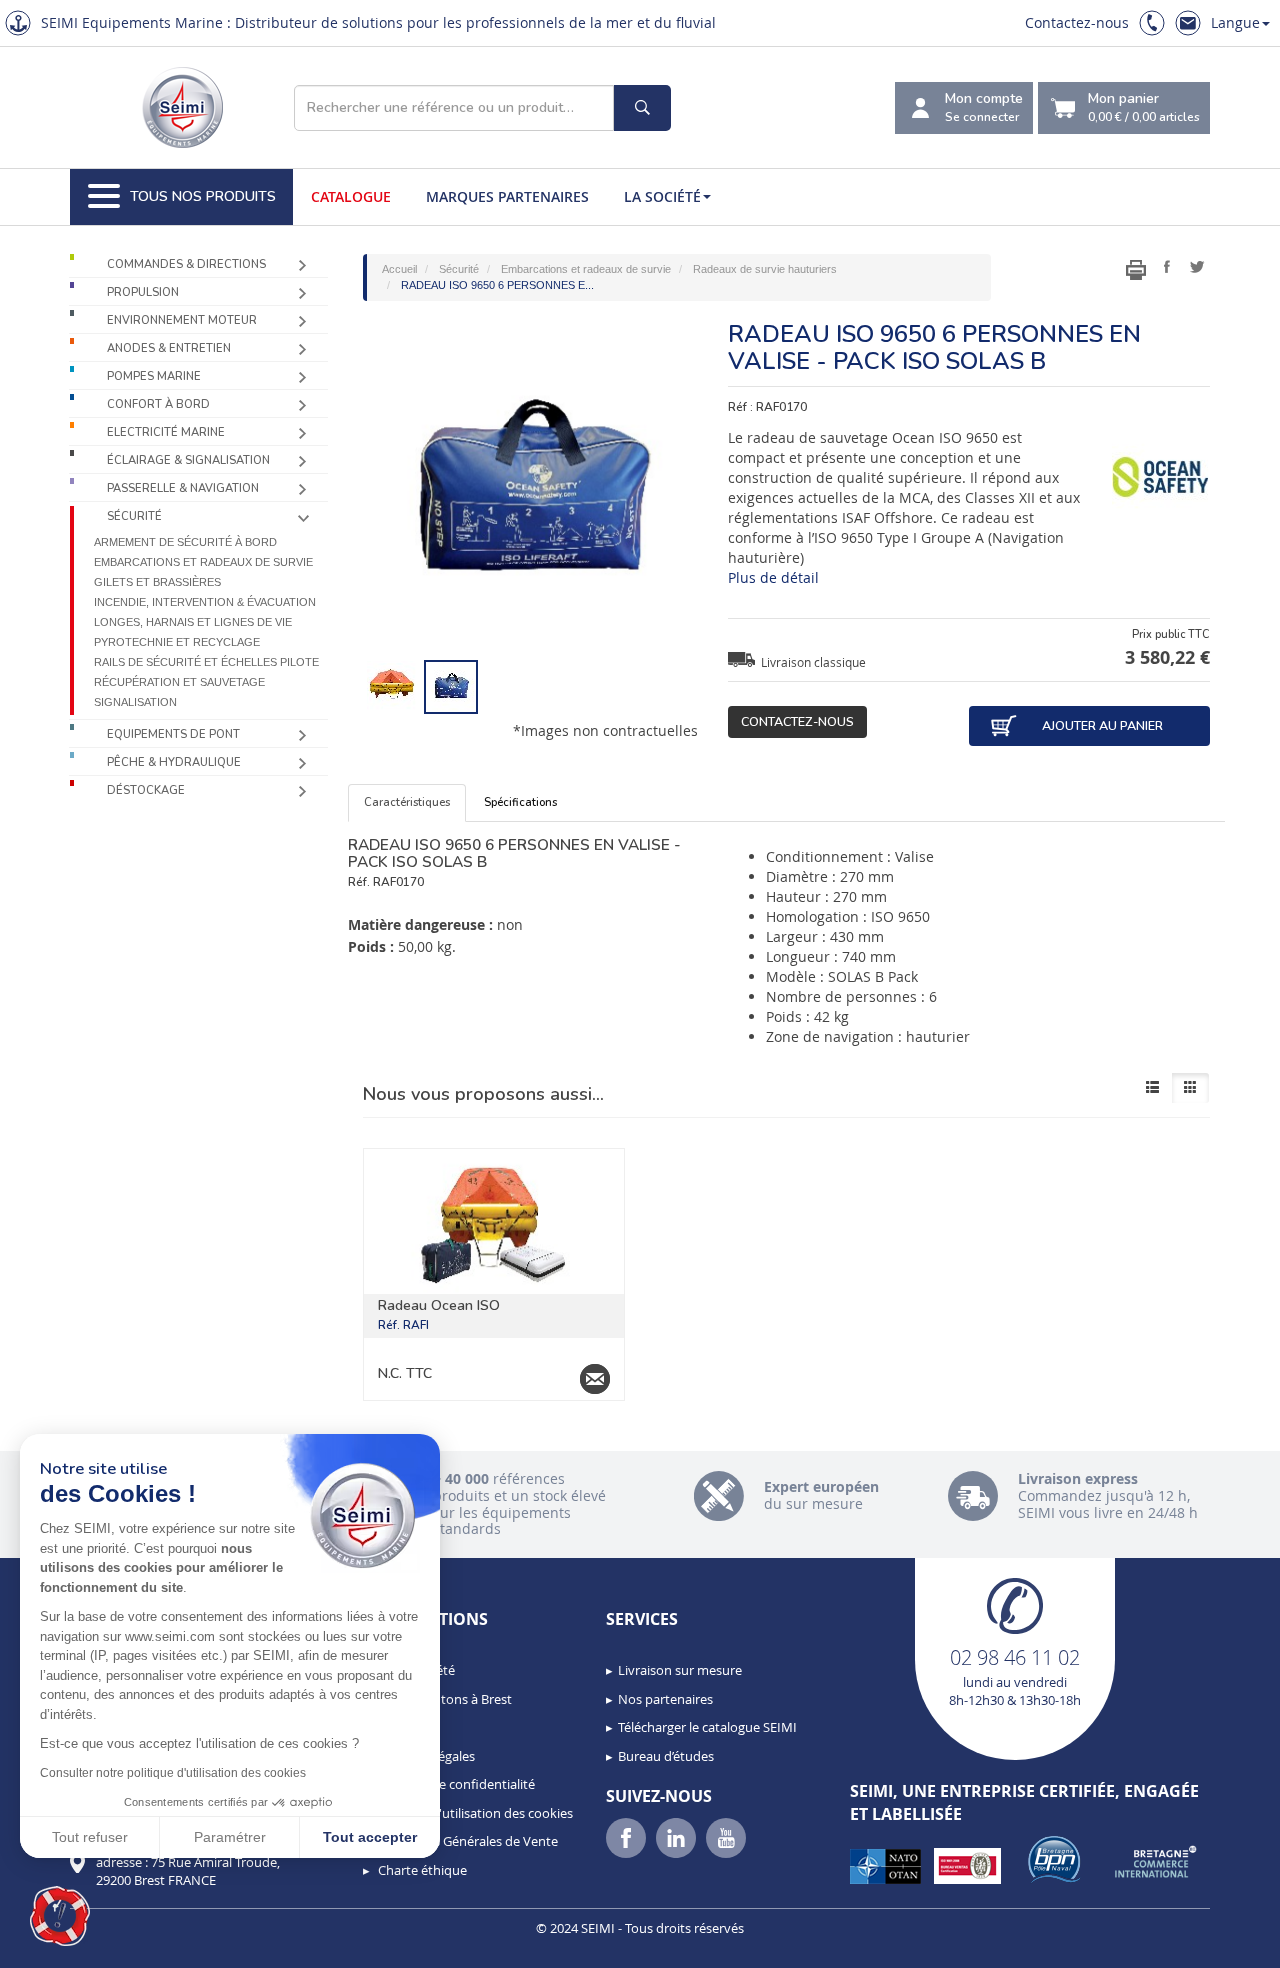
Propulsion (143, 292)
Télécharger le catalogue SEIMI (707, 1727)
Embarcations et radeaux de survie (203, 562)
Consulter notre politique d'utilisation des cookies (173, 1773)
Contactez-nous (1077, 22)
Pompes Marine (154, 376)
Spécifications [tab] (520, 802)
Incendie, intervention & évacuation (205, 602)
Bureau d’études (666, 1756)
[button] (60, 1916)
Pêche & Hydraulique (174, 762)
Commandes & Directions (186, 264)
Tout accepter (370, 1837)
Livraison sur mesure (680, 1670)
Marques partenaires (507, 196)
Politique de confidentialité (455, 1784)
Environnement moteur (182, 320)
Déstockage (146, 790)
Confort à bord (158, 404)
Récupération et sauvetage (179, 682)
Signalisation (135, 702)
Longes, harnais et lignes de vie (193, 622)
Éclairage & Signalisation (188, 460)
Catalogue (351, 196)
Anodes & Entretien (169, 348)
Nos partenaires (665, 1699)
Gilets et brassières (157, 582)
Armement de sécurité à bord (185, 542)
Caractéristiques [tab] (407, 802)
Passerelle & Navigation (183, 488)
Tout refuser (90, 1837)
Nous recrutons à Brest (443, 1699)
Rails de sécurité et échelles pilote (206, 662)
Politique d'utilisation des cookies (474, 1813)
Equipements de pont (173, 734)
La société (662, 196)
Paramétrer (230, 1837)
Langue (1235, 22)
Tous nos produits (203, 196)
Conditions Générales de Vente (466, 1841)
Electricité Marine (166, 432)
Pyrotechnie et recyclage (177, 642)
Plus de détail (773, 577)
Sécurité (134, 516)
